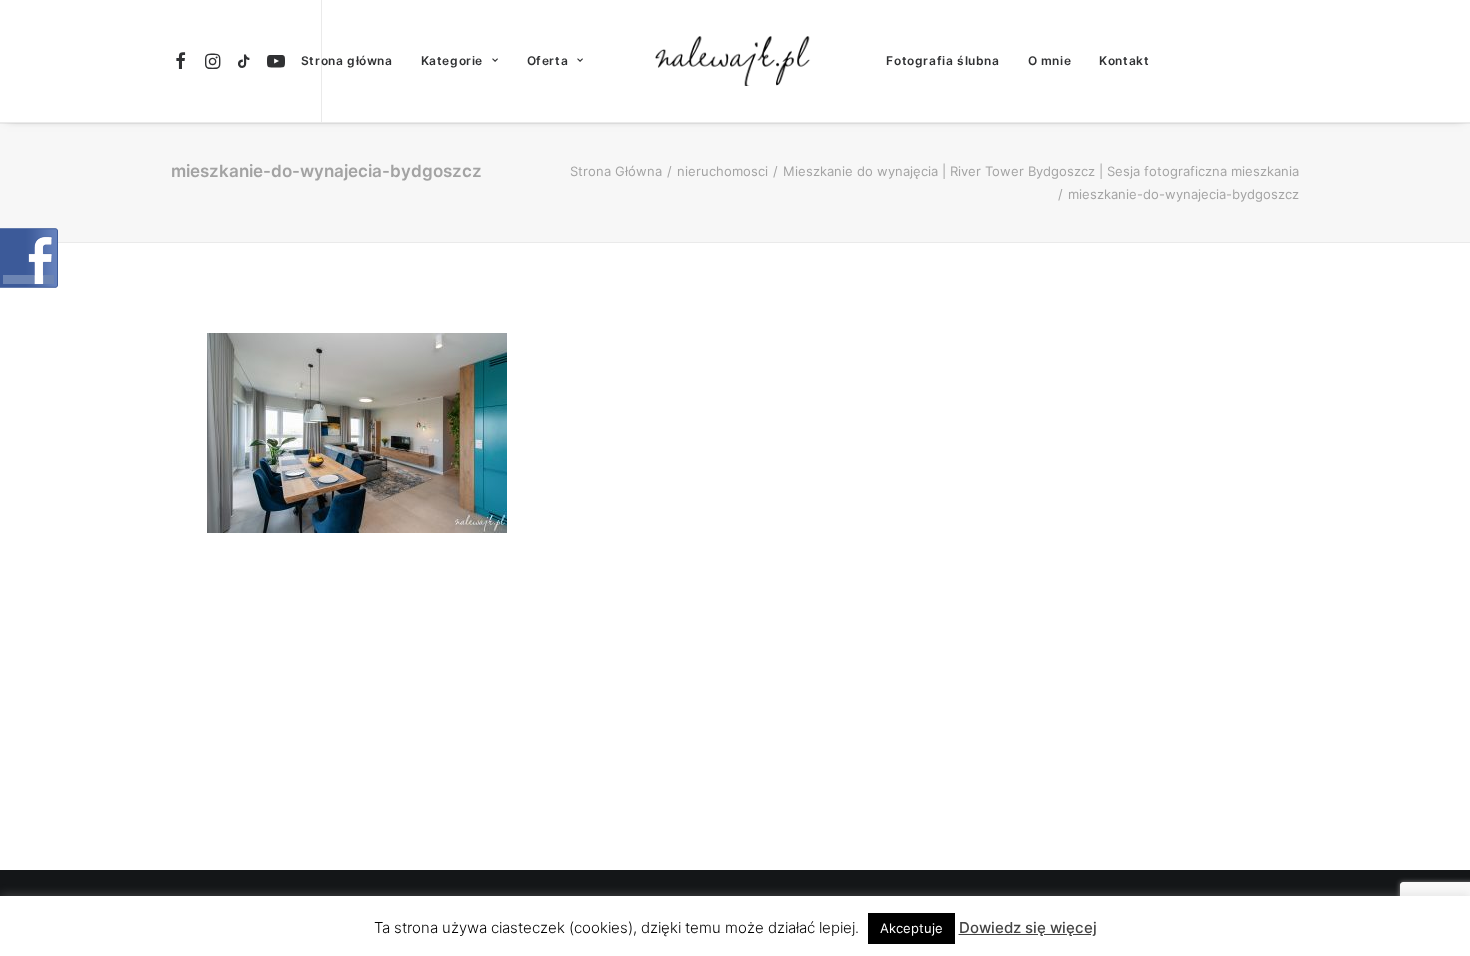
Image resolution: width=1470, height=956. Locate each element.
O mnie (1050, 60)
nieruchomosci (722, 171)
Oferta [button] (548, 60)
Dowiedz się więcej (1028, 927)
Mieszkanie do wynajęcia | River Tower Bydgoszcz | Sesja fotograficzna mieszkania (1041, 171)
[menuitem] (183, 61)
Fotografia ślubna (942, 60)
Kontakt (1124, 60)
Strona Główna (616, 171)
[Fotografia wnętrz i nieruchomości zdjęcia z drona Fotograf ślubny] (735, 61)
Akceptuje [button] (911, 928)
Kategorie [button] (452, 60)
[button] (183, 61)
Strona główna (347, 60)
